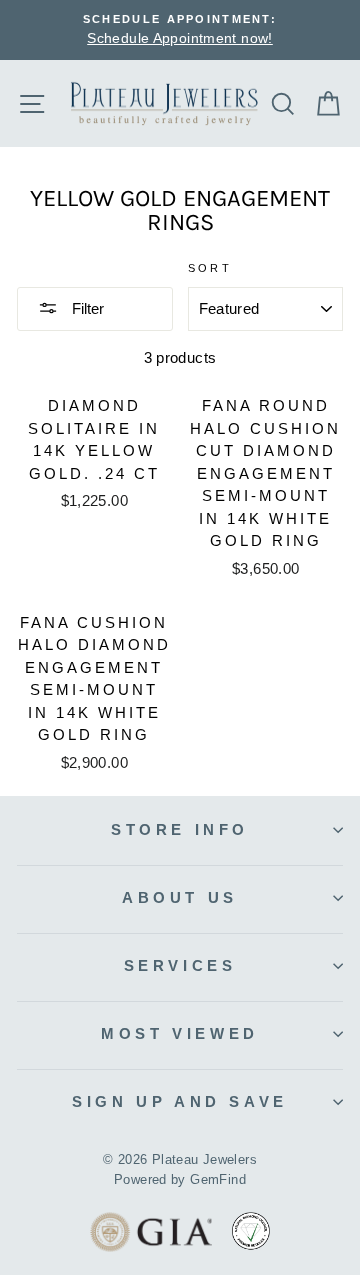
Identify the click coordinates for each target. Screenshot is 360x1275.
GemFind (218, 1180)
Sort (210, 268)
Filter (86, 308)
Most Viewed (180, 1033)
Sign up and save (179, 1101)
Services (180, 965)
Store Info (180, 829)
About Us (180, 897)
